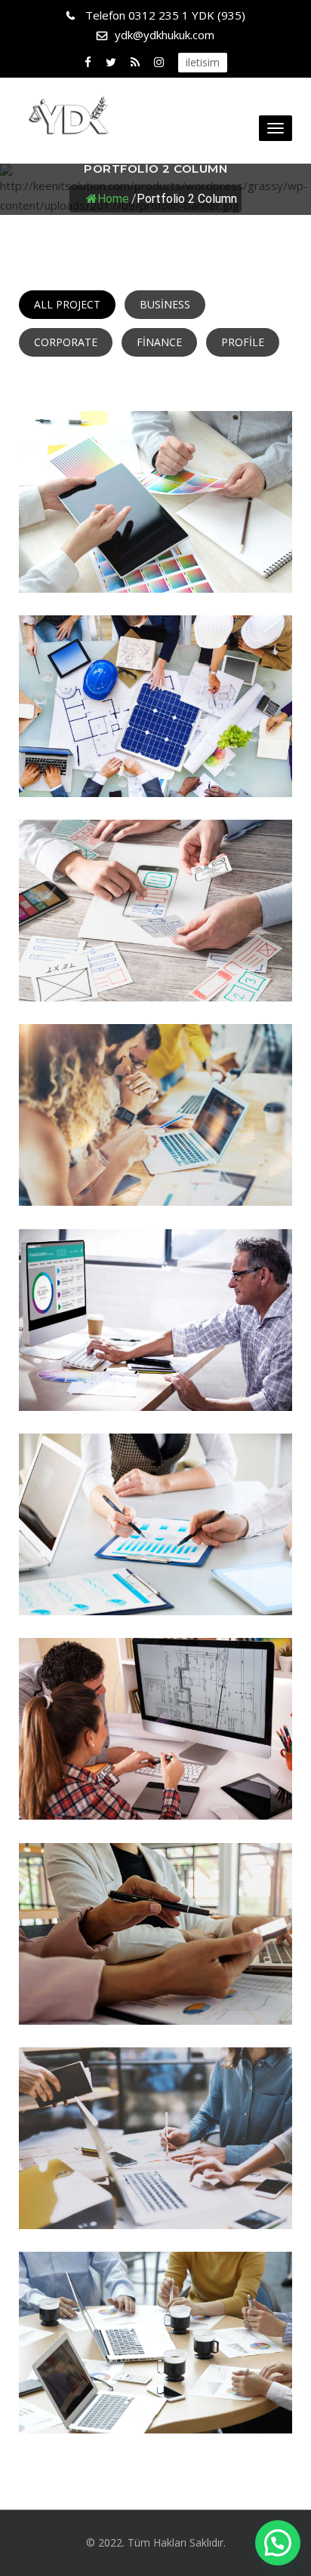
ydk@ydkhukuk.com (165, 35)
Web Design (155, 1789)
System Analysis (155, 2199)
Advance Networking (156, 971)
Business (165, 304)
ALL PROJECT (67, 304)
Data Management (156, 563)
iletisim (203, 62)
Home (113, 198)
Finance (159, 342)
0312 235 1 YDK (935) (165, 15)
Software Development (156, 1995)
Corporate (66, 342)
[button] (278, 2543)
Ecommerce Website (155, 1381)
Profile (243, 342)
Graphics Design (155, 1176)
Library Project (155, 767)
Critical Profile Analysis (156, 2403)
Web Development (156, 1585)
